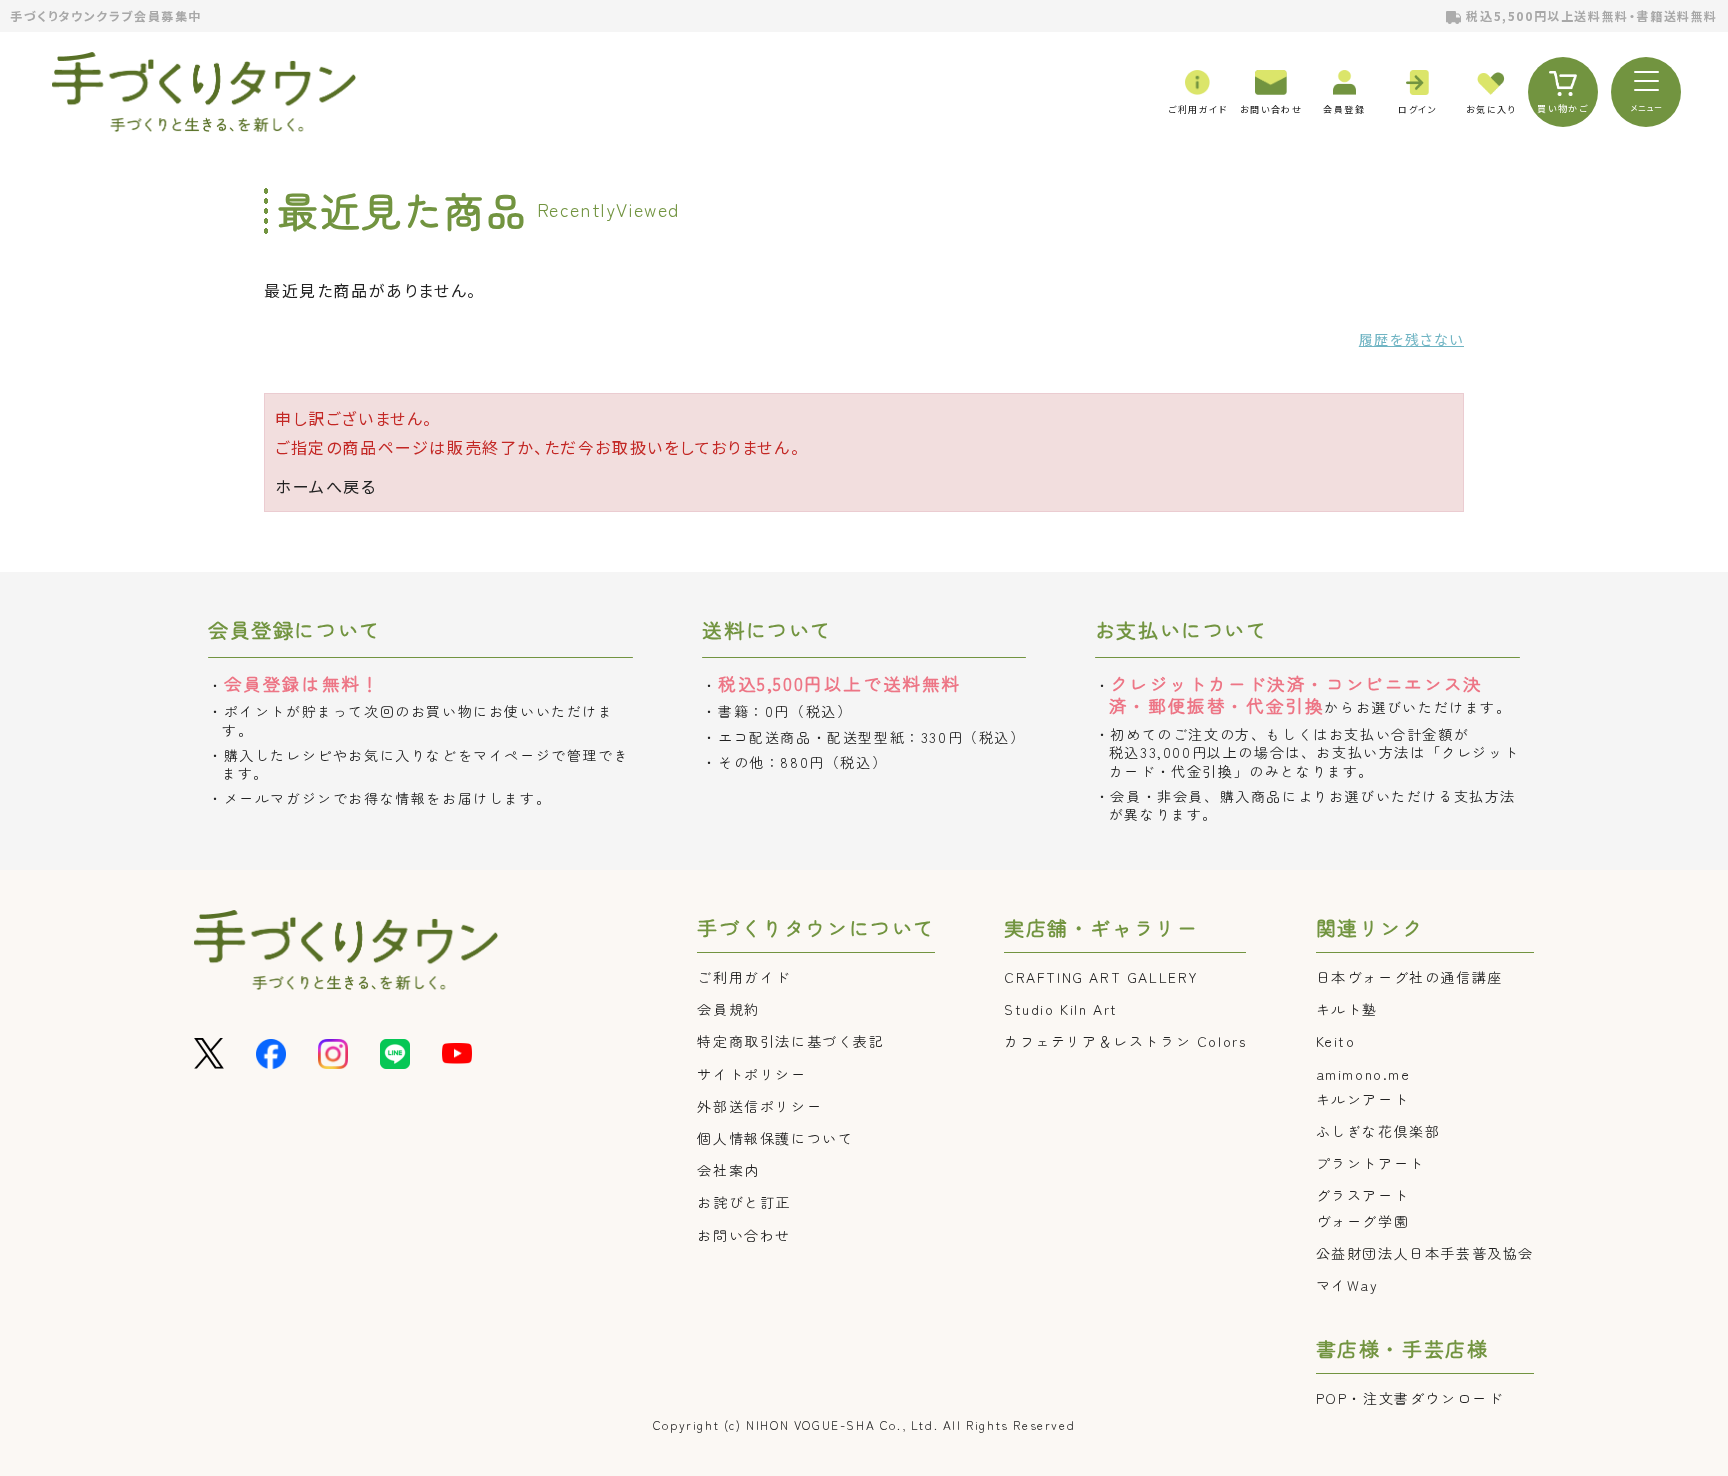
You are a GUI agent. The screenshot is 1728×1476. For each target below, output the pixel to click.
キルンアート (1363, 1099)
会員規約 (728, 1009)
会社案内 (728, 1170)
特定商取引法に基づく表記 (790, 1041)
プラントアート (1370, 1163)
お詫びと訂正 (744, 1202)
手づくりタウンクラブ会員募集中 (106, 15)
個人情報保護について (775, 1138)
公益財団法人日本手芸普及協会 (1425, 1253)
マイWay (1347, 1285)
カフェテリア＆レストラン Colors (1125, 1041)
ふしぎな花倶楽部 (1378, 1131)
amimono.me (1363, 1074)
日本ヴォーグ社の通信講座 (1409, 977)
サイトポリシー (751, 1074)
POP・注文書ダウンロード (1410, 1398)
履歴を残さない (1411, 339)
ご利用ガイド (744, 977)
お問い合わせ (744, 1235)
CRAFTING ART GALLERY (1101, 977)
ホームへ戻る (326, 486)
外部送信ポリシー (759, 1106)
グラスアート (1363, 1195)
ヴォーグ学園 (1363, 1221)
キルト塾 (1347, 1009)
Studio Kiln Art (1061, 1009)
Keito (1336, 1041)
